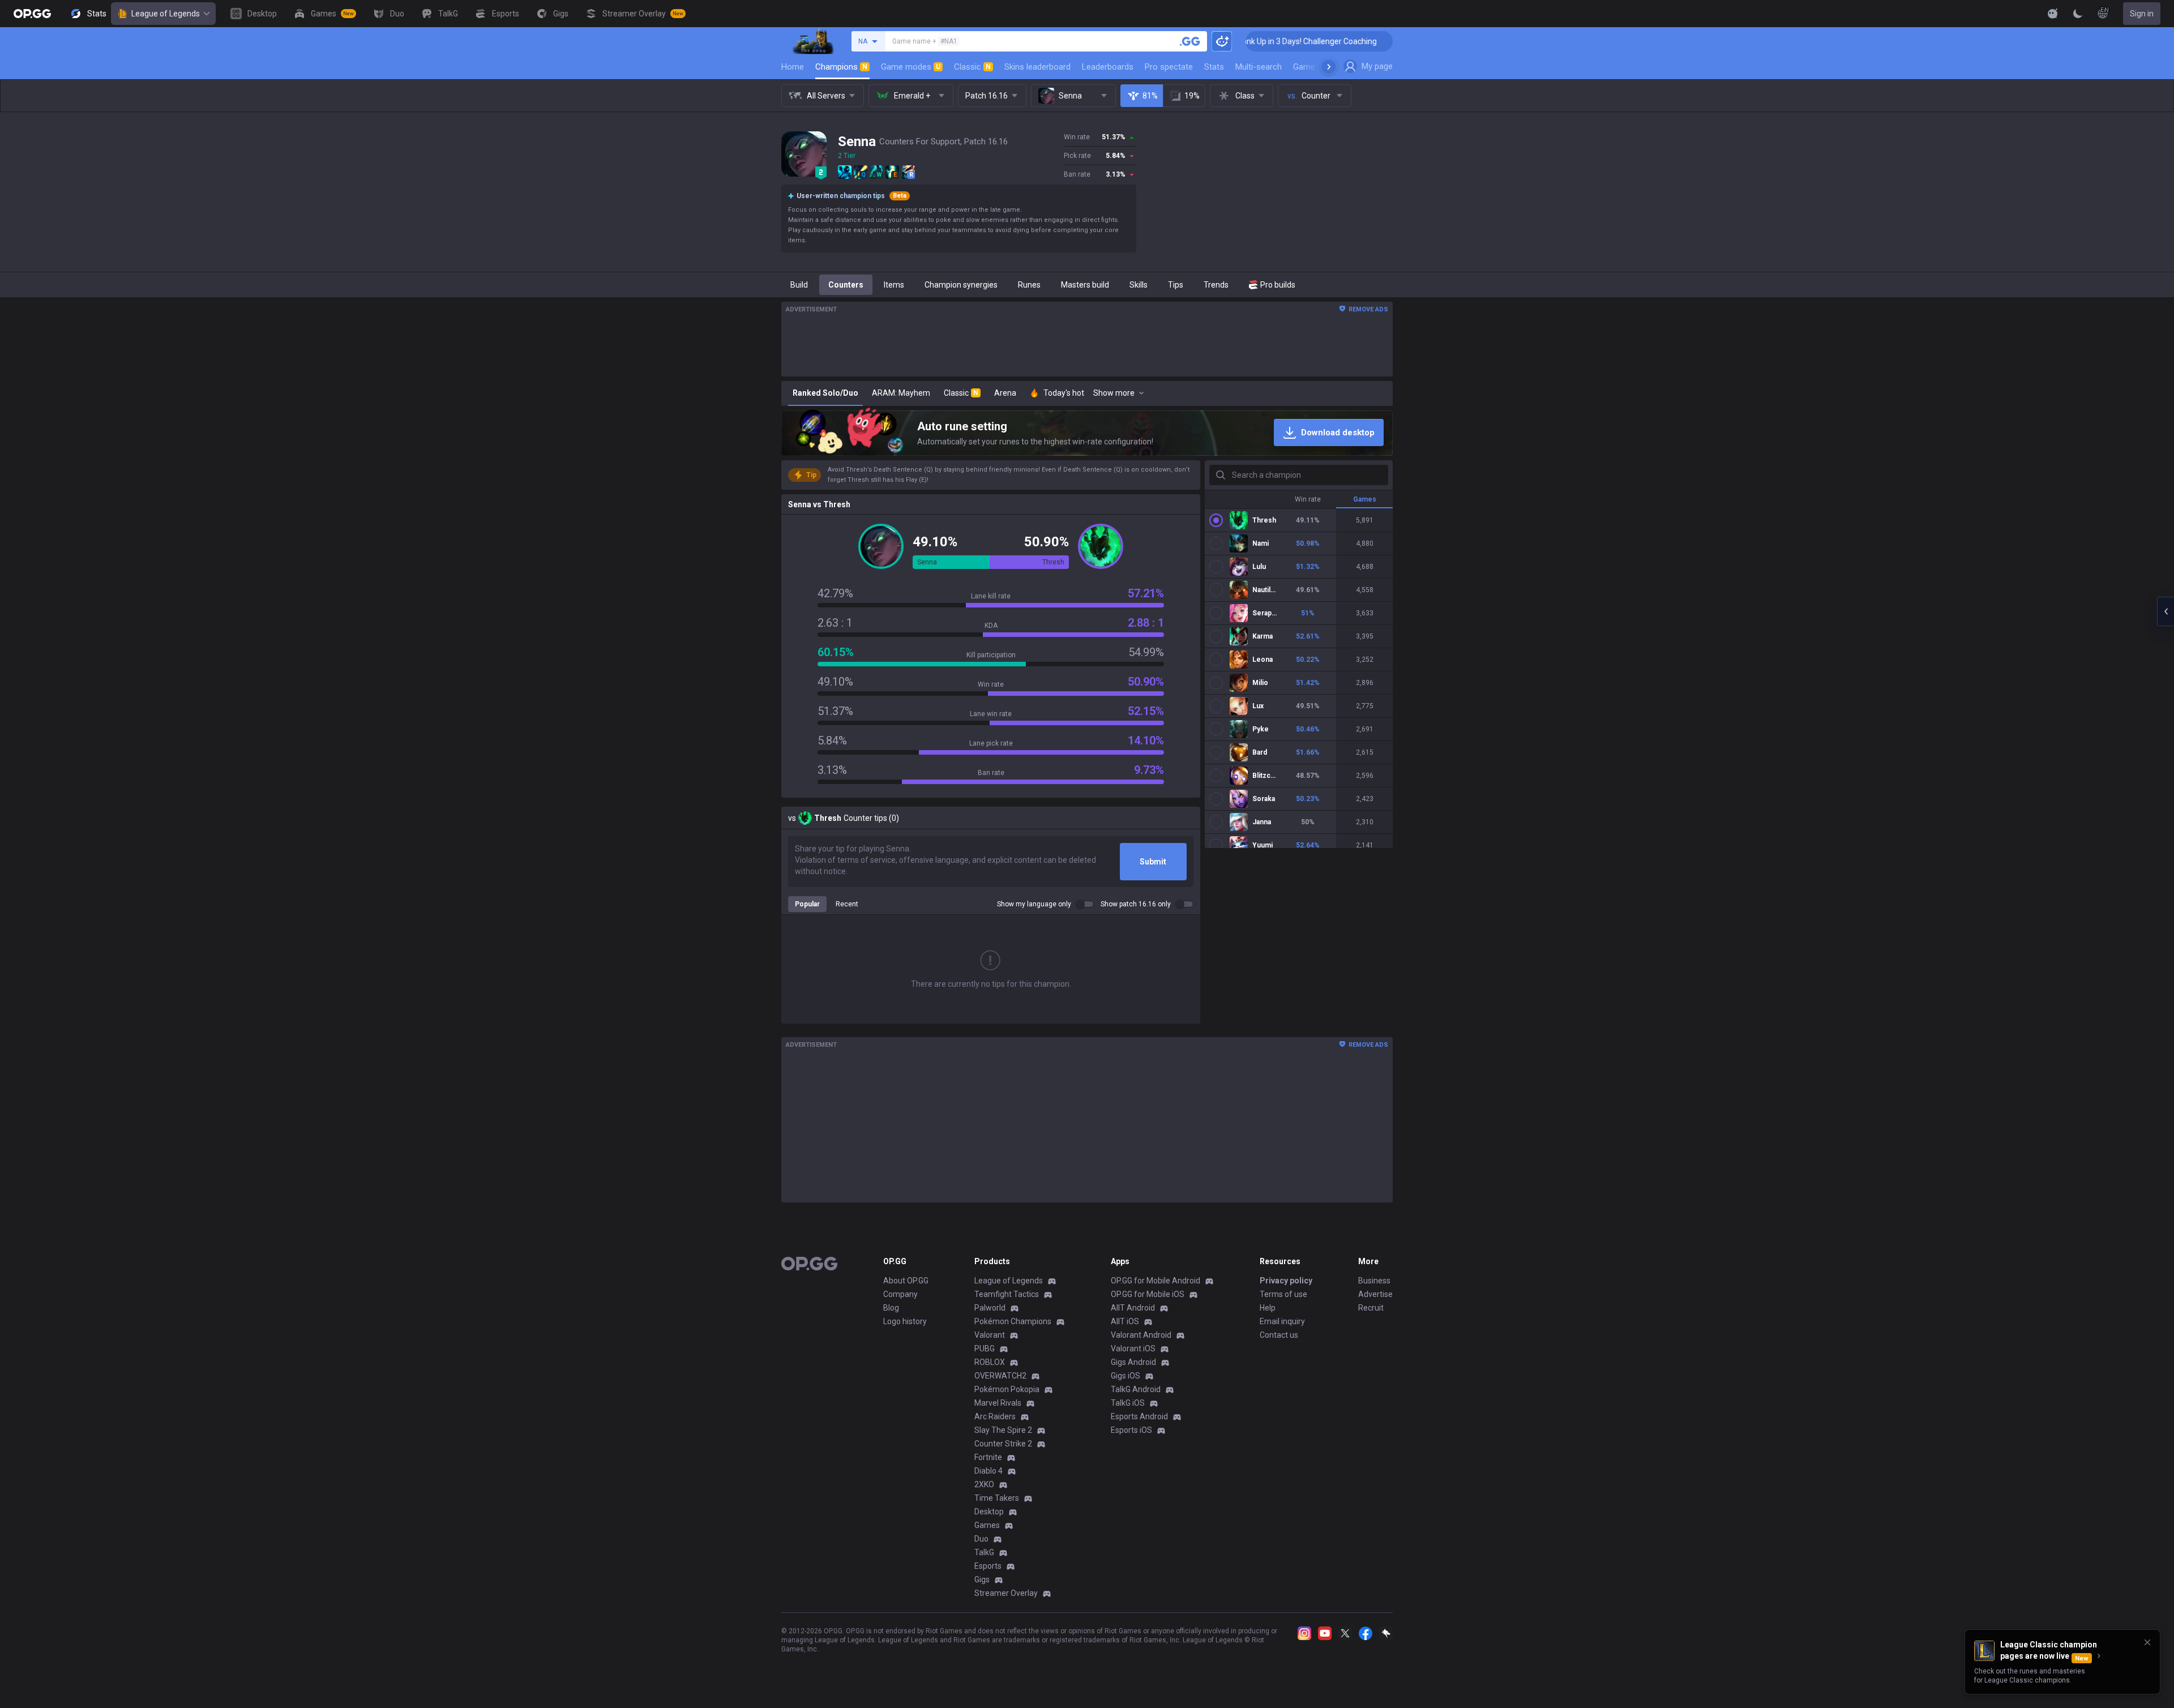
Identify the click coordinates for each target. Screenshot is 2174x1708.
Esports (988, 1566)
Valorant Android (1141, 1335)
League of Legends (166, 14)
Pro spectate (1169, 67)
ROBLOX (990, 1362)
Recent (847, 904)
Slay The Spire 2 (1003, 1430)
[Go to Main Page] (32, 14)
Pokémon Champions (1013, 1321)
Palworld (990, 1308)
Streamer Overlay (1006, 1593)
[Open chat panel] (2166, 611)
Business (1374, 1281)
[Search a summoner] (1190, 41)
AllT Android (1133, 1308)
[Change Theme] (2078, 14)
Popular (807, 904)
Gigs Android (1133, 1362)
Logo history (905, 1321)
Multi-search (1259, 67)
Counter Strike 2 (1003, 1444)
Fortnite (988, 1457)
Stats (1214, 67)
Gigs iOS (1125, 1376)
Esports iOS (1131, 1430)
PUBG (985, 1349)
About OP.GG (906, 1281)
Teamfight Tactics (1007, 1294)
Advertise (1375, 1294)
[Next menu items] (1329, 67)
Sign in (2142, 14)
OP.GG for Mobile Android (1156, 1281)
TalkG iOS (1128, 1403)
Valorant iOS (1133, 1349)
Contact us (1279, 1335)
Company (900, 1294)
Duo (981, 1539)
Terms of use (1283, 1294)
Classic (972, 67)
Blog (891, 1308)
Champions (841, 67)
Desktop (989, 1512)
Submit (1153, 862)
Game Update (1318, 67)
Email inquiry (1282, 1321)
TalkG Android (1136, 1389)
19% (1192, 96)
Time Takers (997, 1498)
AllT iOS (1125, 1321)
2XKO (984, 1484)
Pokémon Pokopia (1007, 1389)
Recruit (1371, 1308)
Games (987, 1525)
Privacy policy (1286, 1281)
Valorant (990, 1335)
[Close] (2147, 1642)
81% (1150, 96)
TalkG (984, 1552)
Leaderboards (1108, 67)
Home (793, 67)
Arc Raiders (995, 1416)
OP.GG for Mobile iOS (1148, 1294)
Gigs (982, 1579)
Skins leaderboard (1037, 67)
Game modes (911, 67)
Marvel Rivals (998, 1403)
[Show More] (2053, 14)
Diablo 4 (988, 1471)
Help (1268, 1308)
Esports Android (1139, 1416)
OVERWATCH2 (1000, 1376)
